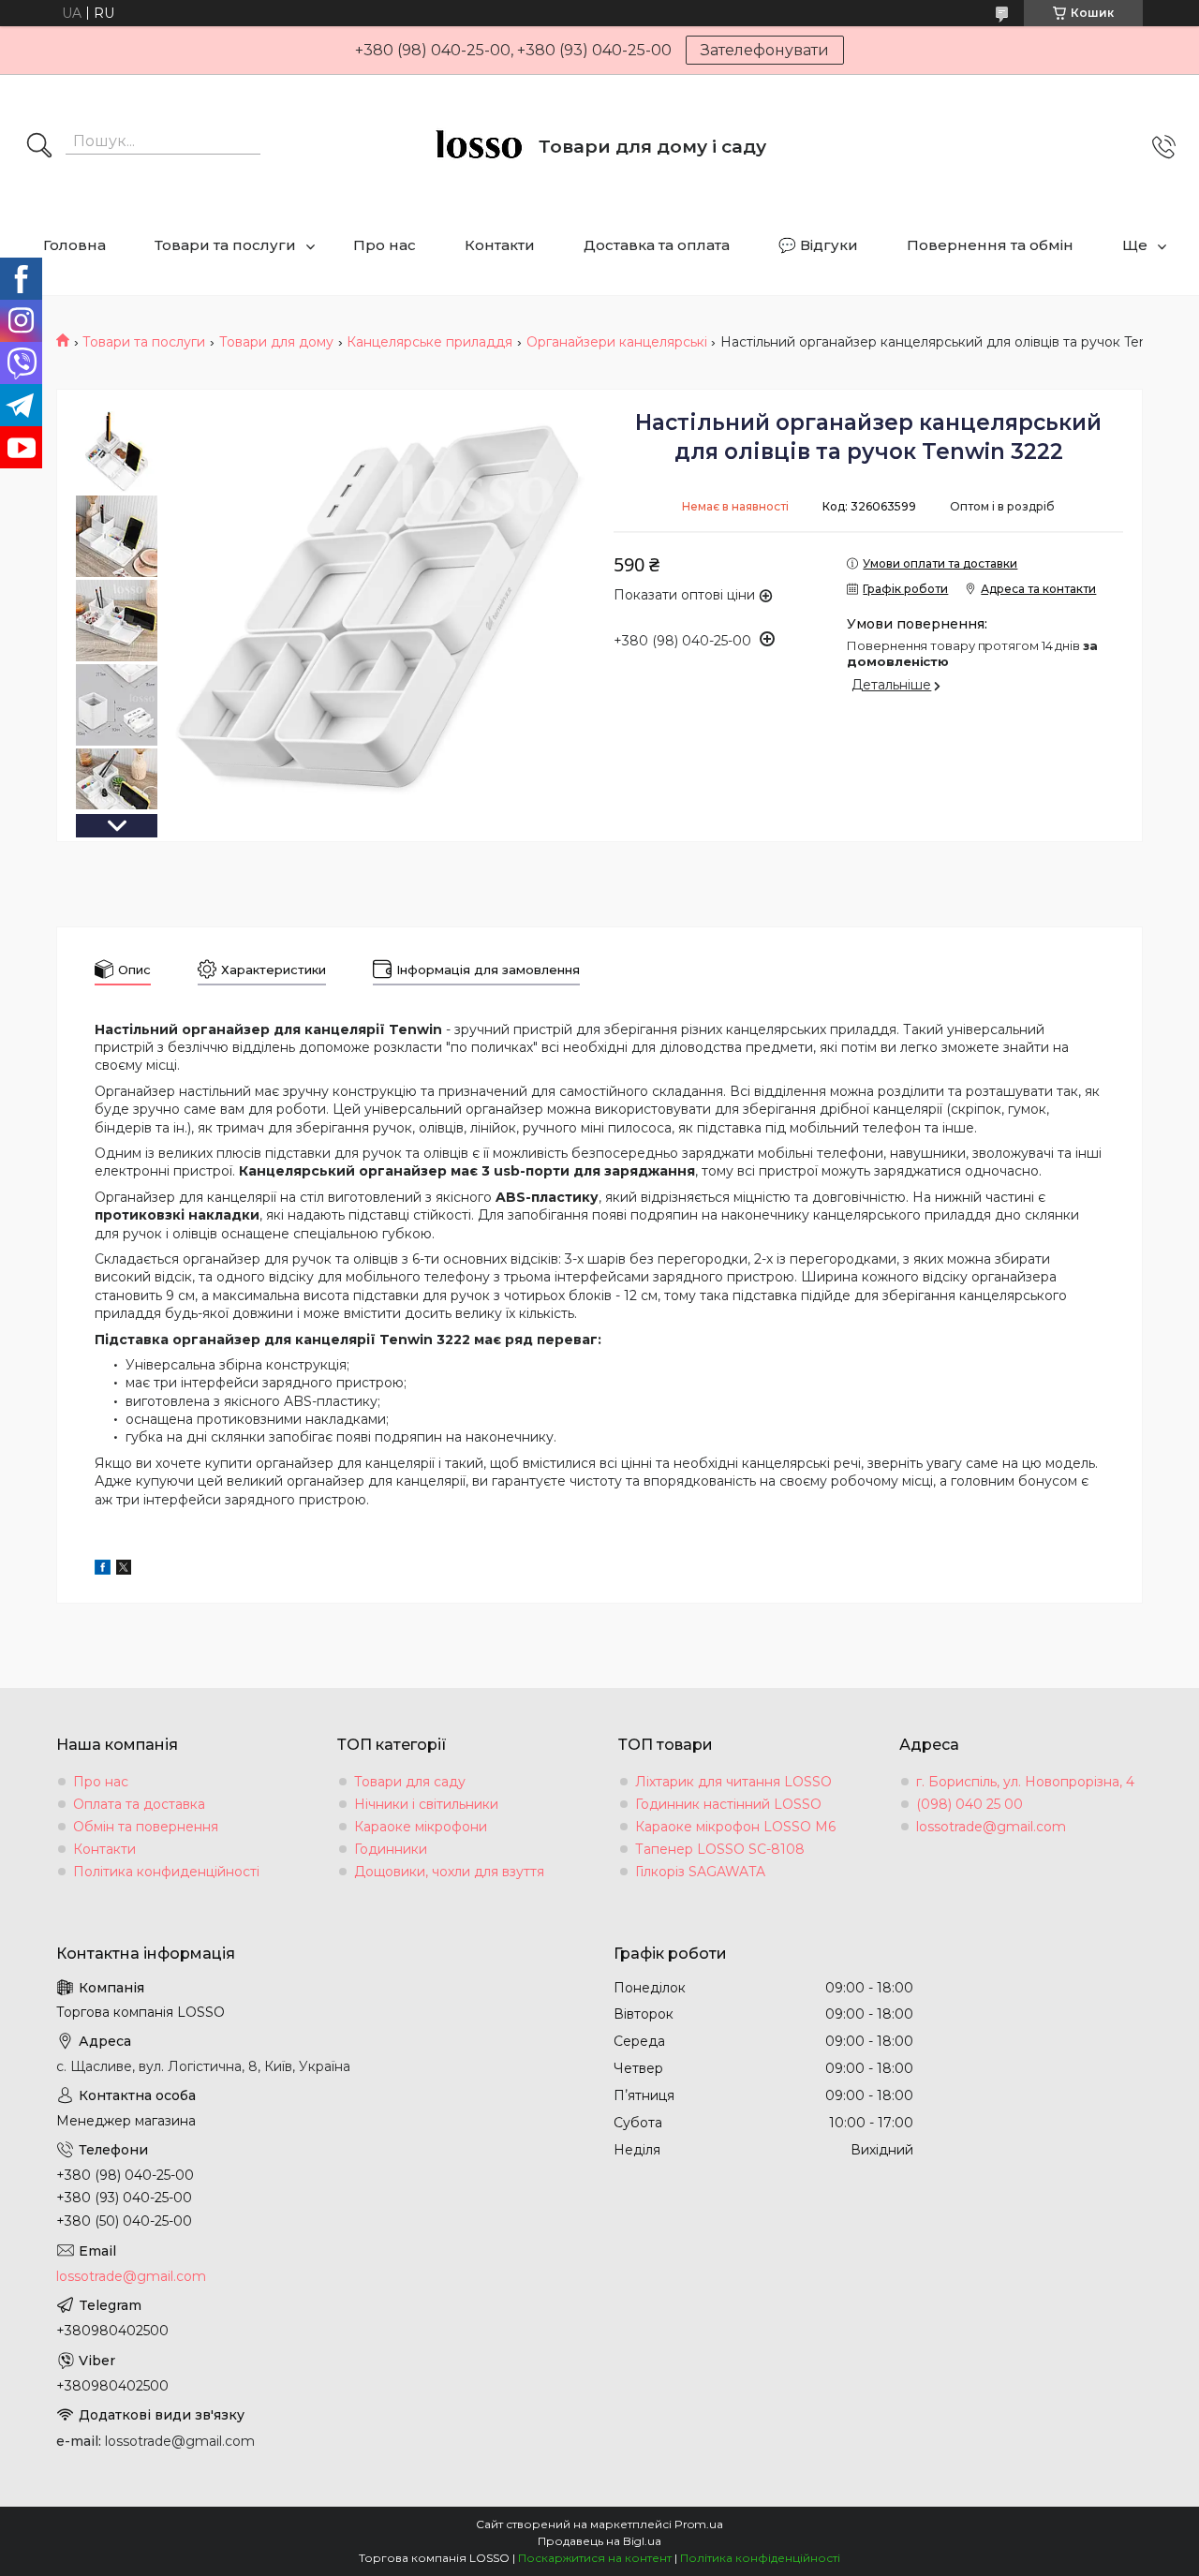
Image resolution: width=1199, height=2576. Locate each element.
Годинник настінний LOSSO (728, 1804)
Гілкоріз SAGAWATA (700, 1872)
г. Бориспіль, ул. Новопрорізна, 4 (1025, 1782)
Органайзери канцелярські (617, 342)
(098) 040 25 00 (970, 1804)
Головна (74, 245)
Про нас (385, 245)
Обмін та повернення (146, 1827)
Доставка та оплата (657, 245)
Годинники (391, 1849)
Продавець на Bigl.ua (599, 2541)
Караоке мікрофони (421, 1827)
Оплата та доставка (139, 1804)
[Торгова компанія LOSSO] (478, 147)
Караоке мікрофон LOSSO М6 (735, 1827)
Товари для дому (276, 342)
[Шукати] (39, 147)
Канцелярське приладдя (429, 342)
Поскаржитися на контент (595, 2558)
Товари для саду (410, 1782)
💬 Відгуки (818, 245)
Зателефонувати (765, 50)
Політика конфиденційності (166, 1872)
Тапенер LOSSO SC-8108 (720, 1849)
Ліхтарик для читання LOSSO (733, 1782)
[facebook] (103, 1570)
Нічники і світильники (426, 1804)
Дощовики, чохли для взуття (449, 1872)
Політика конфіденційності (760, 2558)
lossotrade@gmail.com (991, 1827)
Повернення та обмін (990, 245)
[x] (124, 1570)
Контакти (500, 245)
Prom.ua (699, 2524)
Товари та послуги (225, 245)
